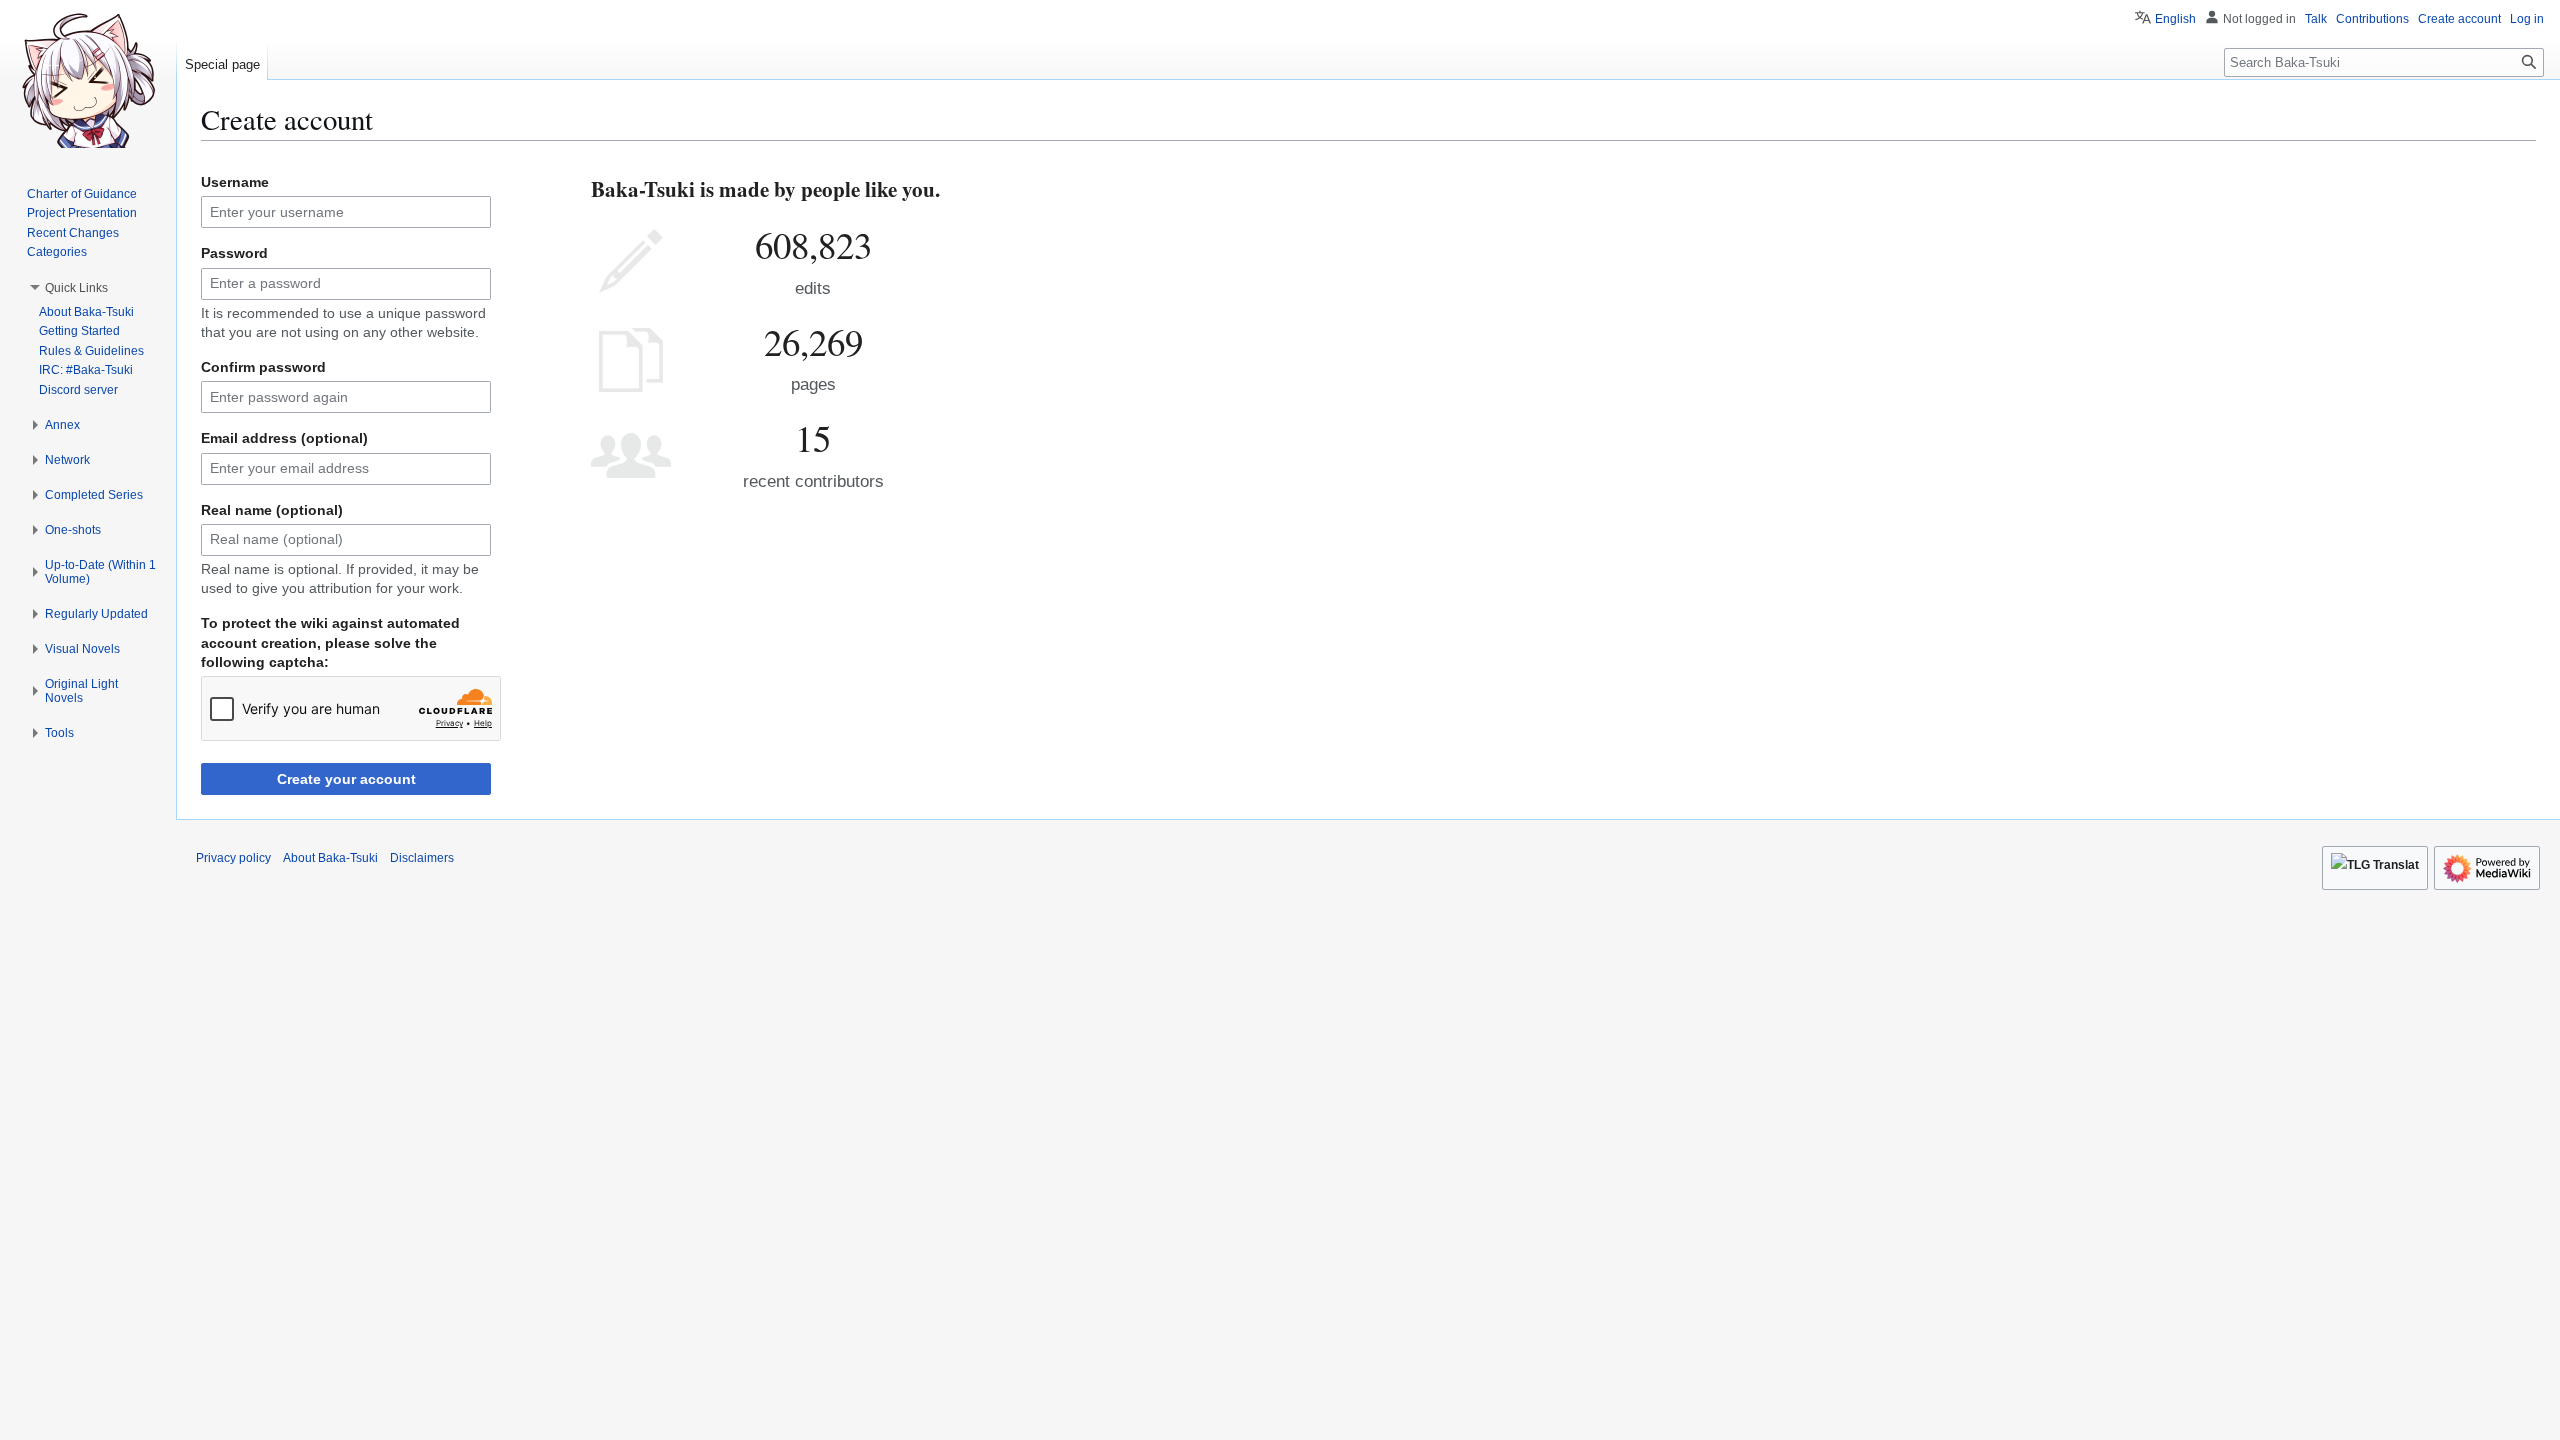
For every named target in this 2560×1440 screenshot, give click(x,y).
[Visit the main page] (88, 80)
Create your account (346, 779)
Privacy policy (233, 858)
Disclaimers (422, 858)
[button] (76, 288)
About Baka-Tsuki (330, 858)
